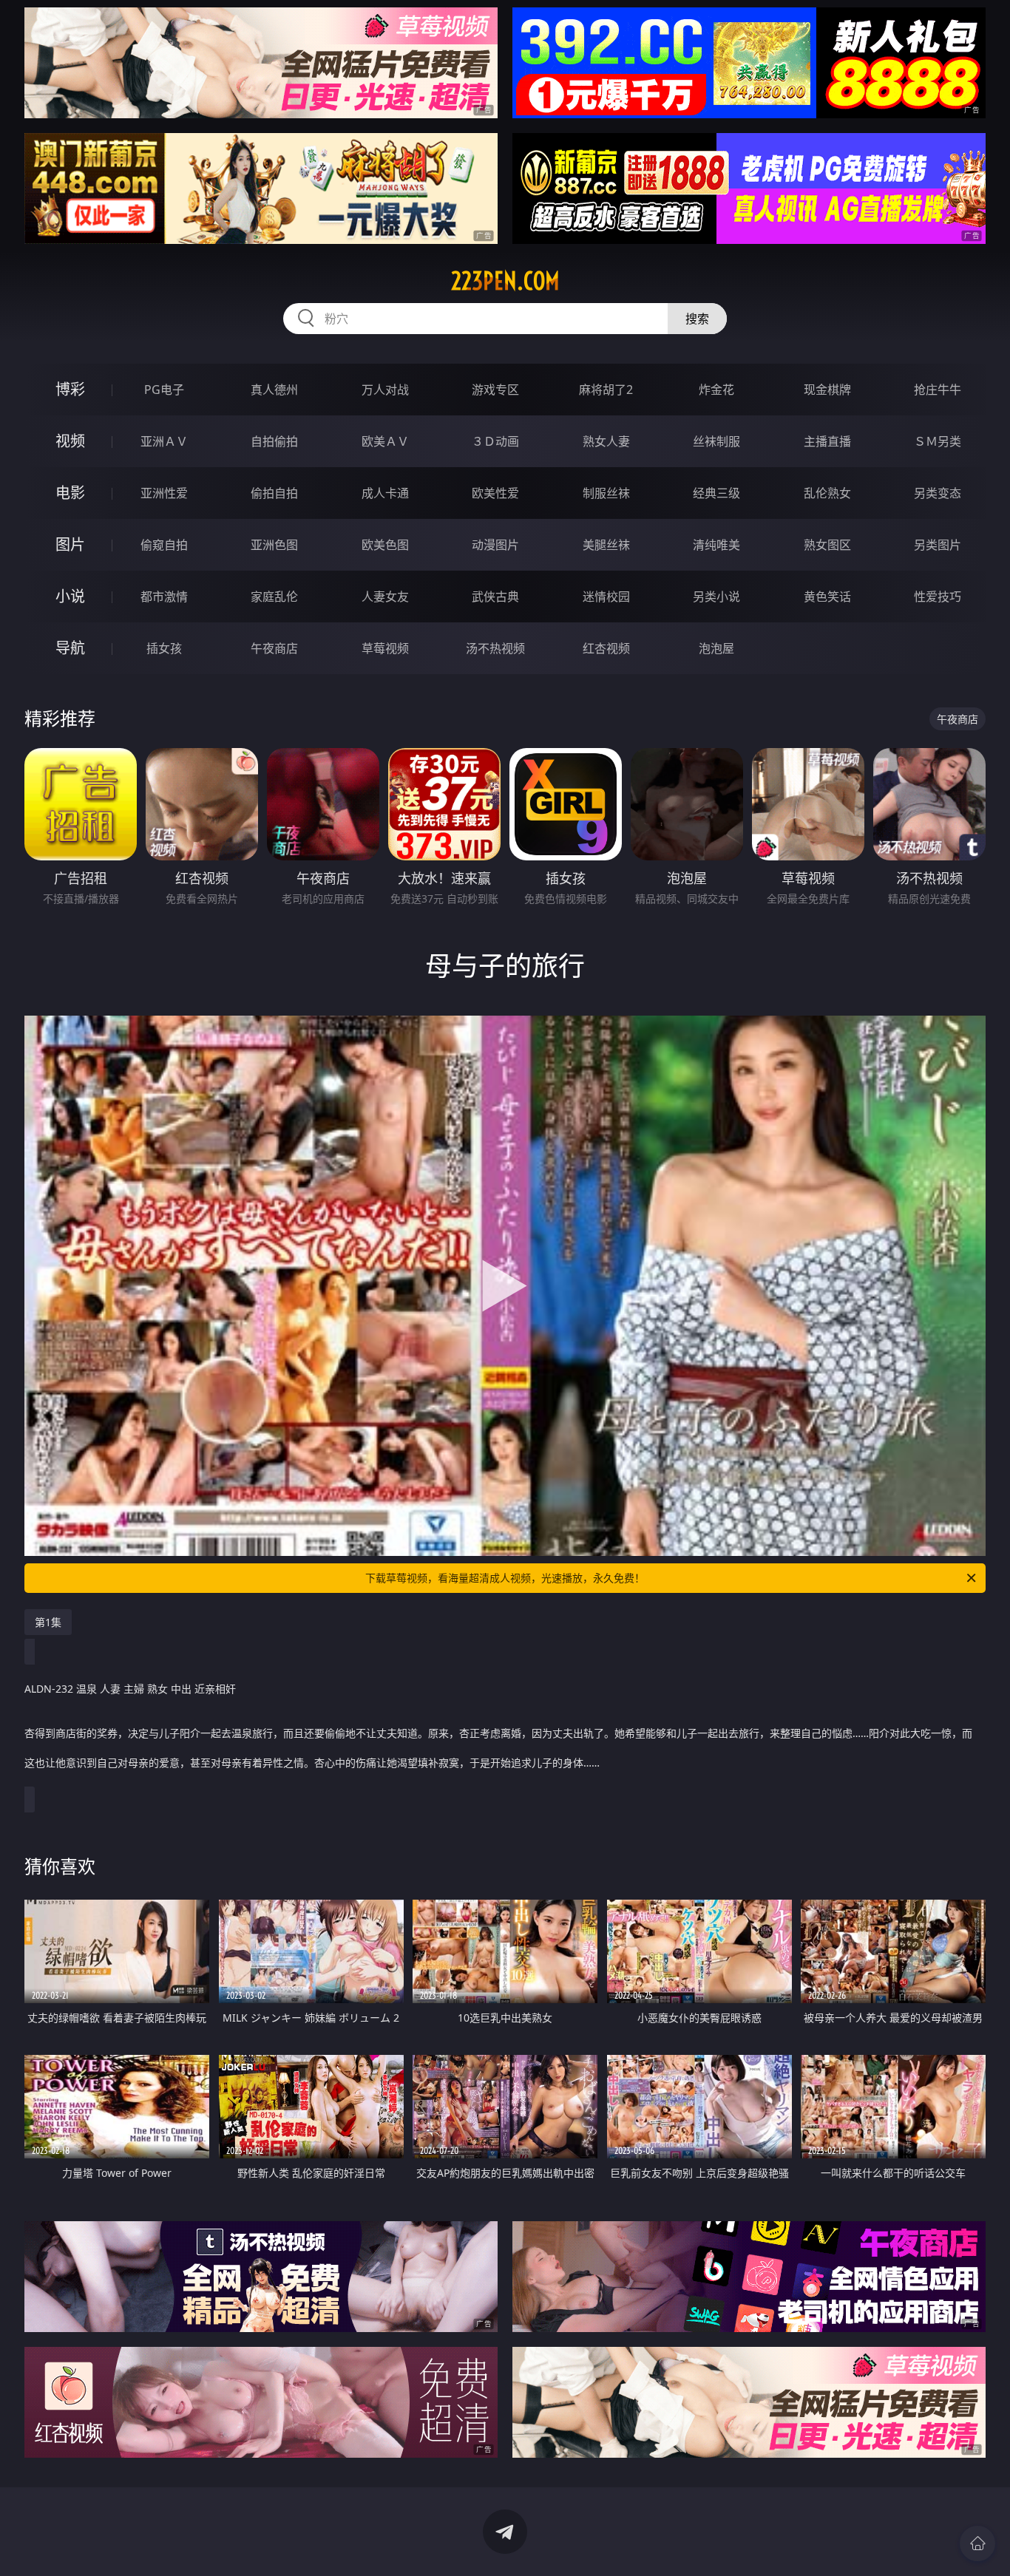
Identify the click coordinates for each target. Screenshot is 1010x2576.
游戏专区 (495, 390)
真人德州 (274, 390)
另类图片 (938, 545)
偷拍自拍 (274, 493)
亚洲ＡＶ (164, 441)
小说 (70, 596)
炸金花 (716, 390)
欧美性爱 (495, 493)
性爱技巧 (938, 597)
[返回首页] (977, 2543)
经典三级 (716, 493)
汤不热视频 (495, 648)
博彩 (70, 389)
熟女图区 (827, 545)
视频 (70, 441)
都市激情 (164, 597)
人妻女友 (385, 597)
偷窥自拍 (164, 545)
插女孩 (164, 648)
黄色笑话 (827, 597)
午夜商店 (274, 648)
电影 (70, 493)
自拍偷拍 (274, 441)
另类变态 (938, 493)
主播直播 (827, 441)
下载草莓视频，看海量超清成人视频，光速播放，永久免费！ (505, 1578)
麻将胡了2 (606, 390)
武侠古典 (495, 597)
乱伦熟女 (827, 493)
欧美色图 (385, 545)
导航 (70, 648)
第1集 (48, 1622)
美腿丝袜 (606, 545)
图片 (70, 544)
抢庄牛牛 (938, 390)
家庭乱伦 (274, 597)
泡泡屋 (716, 648)
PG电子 (164, 390)
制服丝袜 (606, 493)
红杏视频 (606, 648)
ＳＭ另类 (938, 441)
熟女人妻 (606, 441)
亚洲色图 (274, 545)
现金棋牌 (827, 390)
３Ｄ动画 (495, 441)
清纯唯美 (716, 545)
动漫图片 (495, 545)
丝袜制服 (716, 441)
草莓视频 (385, 648)
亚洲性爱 (164, 493)
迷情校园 (606, 597)
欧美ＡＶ (385, 441)
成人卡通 (385, 493)
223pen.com (505, 281)
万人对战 (385, 390)
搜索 (697, 319)
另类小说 (716, 597)
